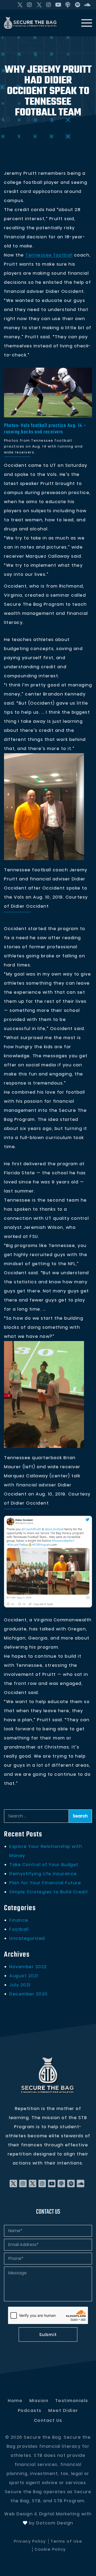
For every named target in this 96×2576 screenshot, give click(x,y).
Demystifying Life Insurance (43, 1874)
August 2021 (24, 1976)
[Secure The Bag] (48, 2076)
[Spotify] (78, 5)
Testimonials (72, 2401)
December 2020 (29, 1994)
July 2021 (20, 1985)
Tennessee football (49, 255)
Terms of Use (66, 2541)
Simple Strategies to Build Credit (49, 1892)
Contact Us (48, 2420)
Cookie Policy (50, 2549)
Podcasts (30, 2410)
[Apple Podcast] (68, 5)
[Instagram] (30, 5)
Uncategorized (27, 1938)
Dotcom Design (55, 2523)
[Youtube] (58, 5)
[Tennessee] (48, 393)
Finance (19, 1920)
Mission (39, 2401)
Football (19, 1929)
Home (15, 2401)
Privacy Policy (30, 2541)
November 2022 (28, 1967)
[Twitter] (20, 5)
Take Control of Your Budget (44, 1865)
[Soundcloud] (87, 5)
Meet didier (63, 2410)
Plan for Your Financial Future (45, 1883)
